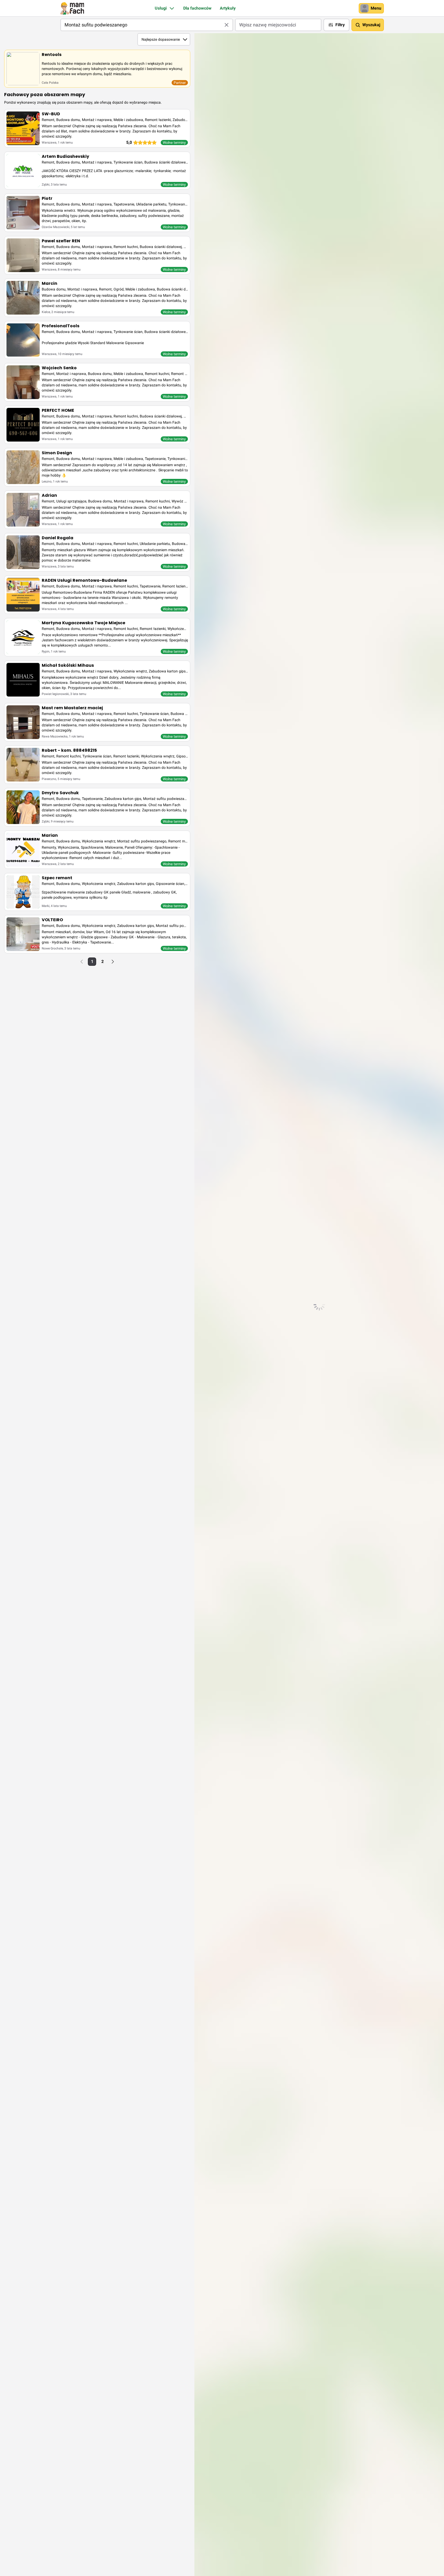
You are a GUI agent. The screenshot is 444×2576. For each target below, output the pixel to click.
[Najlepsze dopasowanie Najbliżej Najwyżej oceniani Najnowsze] (164, 39)
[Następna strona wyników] (113, 962)
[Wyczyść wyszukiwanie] (227, 25)
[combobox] (147, 25)
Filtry (340, 25)
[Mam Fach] (72, 8)
